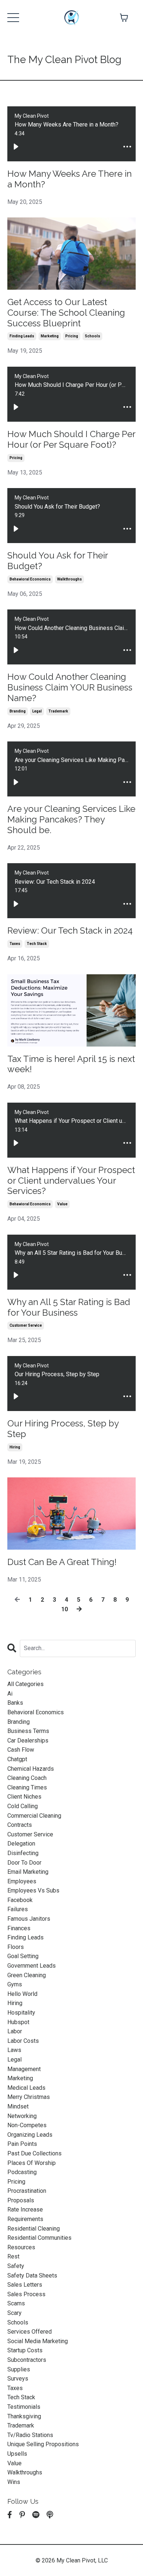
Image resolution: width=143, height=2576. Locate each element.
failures (18, 1909)
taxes (15, 944)
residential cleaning (34, 2229)
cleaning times (27, 1787)
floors (16, 1947)
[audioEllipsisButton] (127, 147)
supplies (19, 2369)
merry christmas (29, 2097)
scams (16, 2303)
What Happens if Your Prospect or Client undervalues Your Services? (71, 1181)
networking (22, 2116)
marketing (50, 336)
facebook (20, 1900)
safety (16, 2266)
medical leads (26, 2088)
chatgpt (17, 1759)
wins (14, 2482)
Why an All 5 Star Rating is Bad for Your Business (69, 1307)
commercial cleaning (34, 1816)
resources (21, 2247)
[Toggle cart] (124, 18)
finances (19, 1928)
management (24, 2069)
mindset (18, 2106)
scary (14, 2313)
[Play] (16, 147)
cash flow (21, 1750)
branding (18, 711)
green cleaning (27, 1975)
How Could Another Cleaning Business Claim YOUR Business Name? (70, 688)
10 (65, 1609)
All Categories (25, 1684)
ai (10, 1694)
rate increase (25, 2209)
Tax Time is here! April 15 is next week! (71, 1064)
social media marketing (38, 2341)
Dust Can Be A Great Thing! (62, 1562)
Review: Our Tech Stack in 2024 (70, 931)
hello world (22, 1994)
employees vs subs (33, 1890)
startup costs (25, 2350)
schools (92, 336)
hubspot (18, 2022)
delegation (21, 1844)
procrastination (27, 2191)
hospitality (21, 2013)
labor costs (23, 2041)
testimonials (24, 2407)
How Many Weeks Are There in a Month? (69, 179)
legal (37, 711)
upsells (17, 2454)
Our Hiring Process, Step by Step (63, 1429)
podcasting (22, 2172)
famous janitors (29, 1919)
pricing (72, 336)
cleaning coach (27, 1778)
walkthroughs (69, 579)
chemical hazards (31, 1769)
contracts (20, 1825)
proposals (21, 2200)
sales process (26, 2294)
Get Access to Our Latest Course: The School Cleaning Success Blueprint (66, 313)
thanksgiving (24, 2416)
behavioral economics (30, 579)
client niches (24, 1797)
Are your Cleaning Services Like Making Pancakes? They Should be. (71, 820)
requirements (25, 2219)
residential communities (39, 2238)
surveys (18, 2379)
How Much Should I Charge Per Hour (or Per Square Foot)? (71, 439)
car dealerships (28, 1740)
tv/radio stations (30, 2435)
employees (22, 1881)
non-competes (27, 2125)
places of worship (32, 2163)
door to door (24, 1863)
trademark (58, 711)
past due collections (34, 2153)
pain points (22, 2144)
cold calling (23, 1806)
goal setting (23, 1956)
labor (15, 2031)
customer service (26, 1325)
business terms (28, 1731)
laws (14, 2050)
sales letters (25, 2285)
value (62, 1204)
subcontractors (27, 2360)
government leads (32, 1966)
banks (15, 1703)
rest (13, 2256)
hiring (15, 1447)
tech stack (37, 944)
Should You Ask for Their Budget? (58, 561)
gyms (15, 1984)
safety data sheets (32, 2275)
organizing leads (30, 2135)
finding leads (22, 336)
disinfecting (23, 1853)
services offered (30, 2332)
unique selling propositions (43, 2444)
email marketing (28, 1872)
